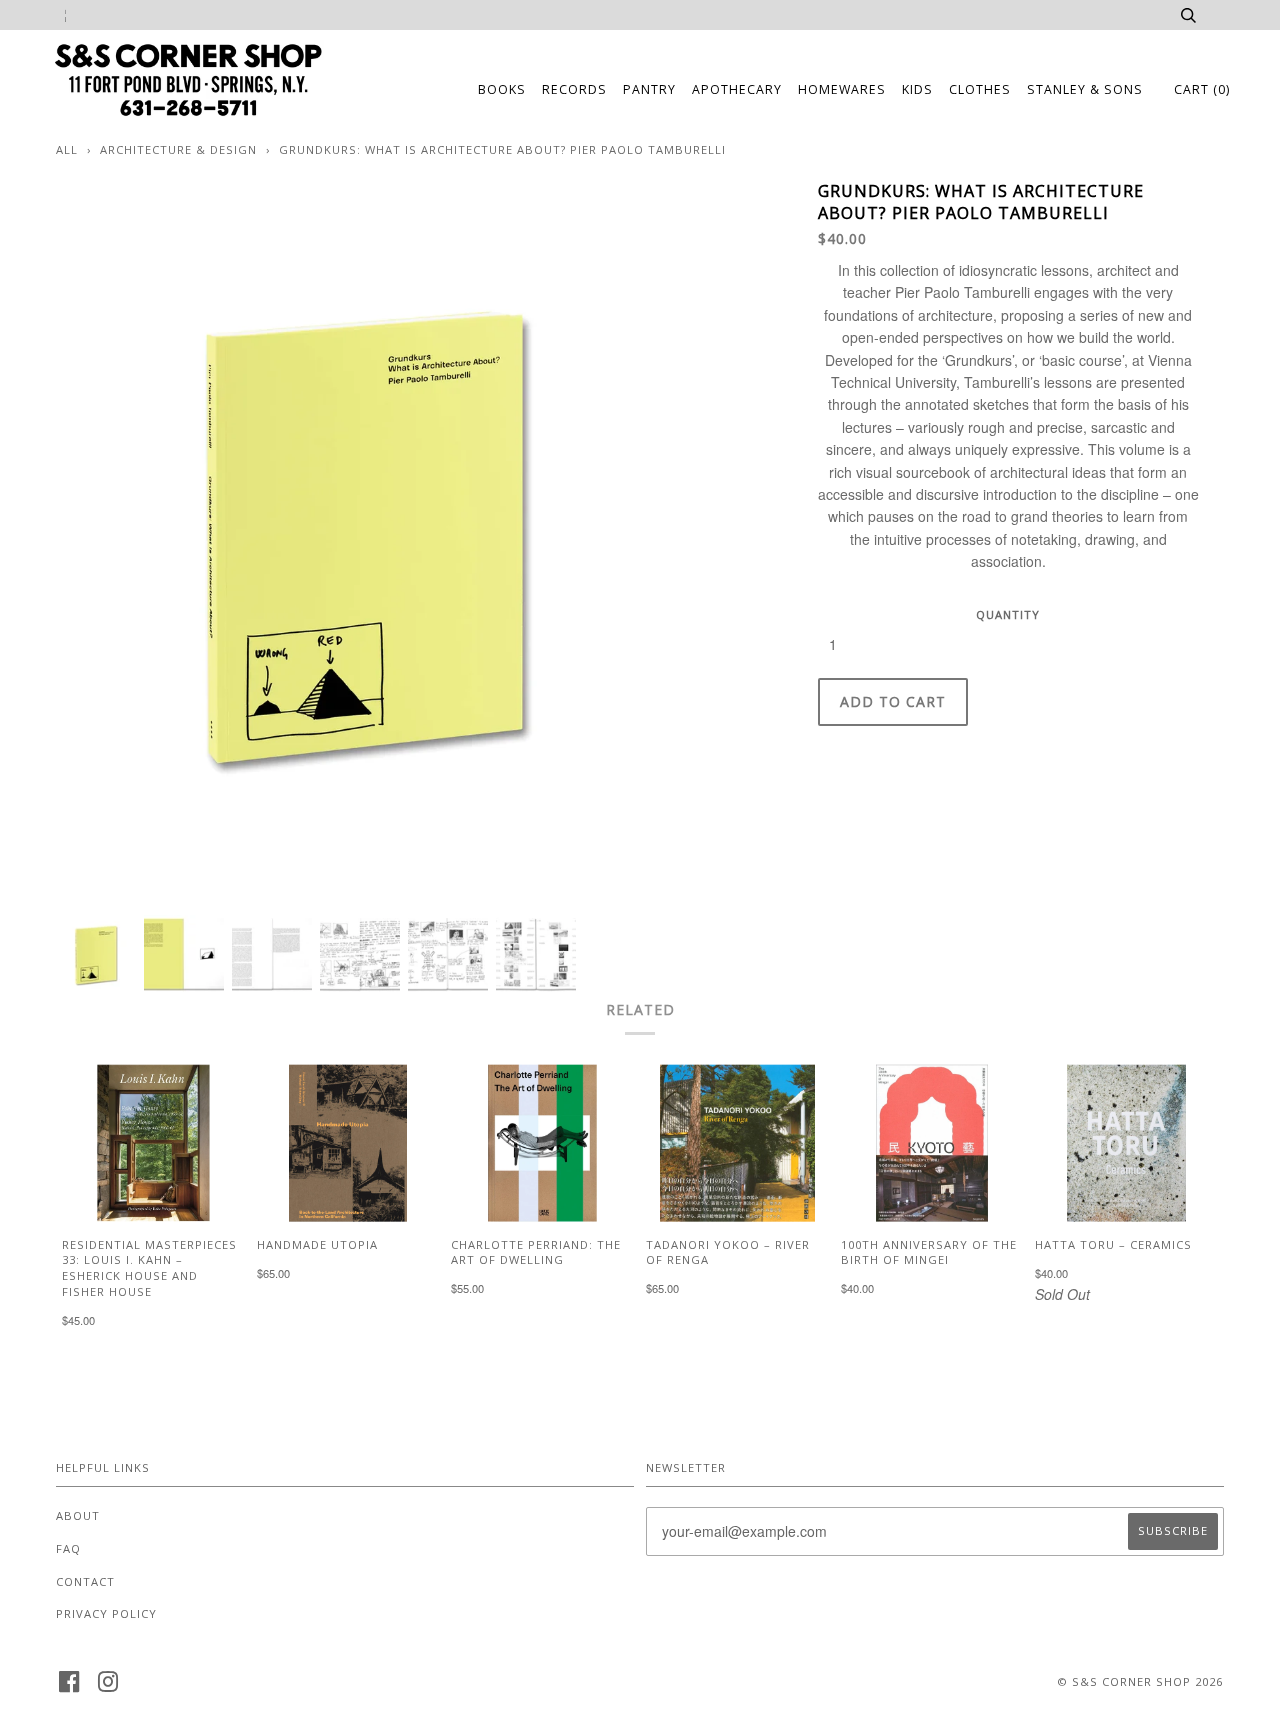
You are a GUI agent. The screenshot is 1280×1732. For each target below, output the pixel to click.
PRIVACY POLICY (106, 1613)
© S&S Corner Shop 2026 (1140, 1681)
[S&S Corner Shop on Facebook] (69, 1687)
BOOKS (502, 89)
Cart (1202, 89)
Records (574, 89)
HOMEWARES (842, 89)
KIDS (917, 89)
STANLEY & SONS (1085, 89)
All (67, 149)
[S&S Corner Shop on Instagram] (108, 1687)
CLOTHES (980, 89)
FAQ (68, 1548)
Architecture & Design (178, 149)
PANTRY (649, 89)
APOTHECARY (737, 89)
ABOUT (78, 1515)
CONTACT (85, 1581)
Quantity (1008, 614)
